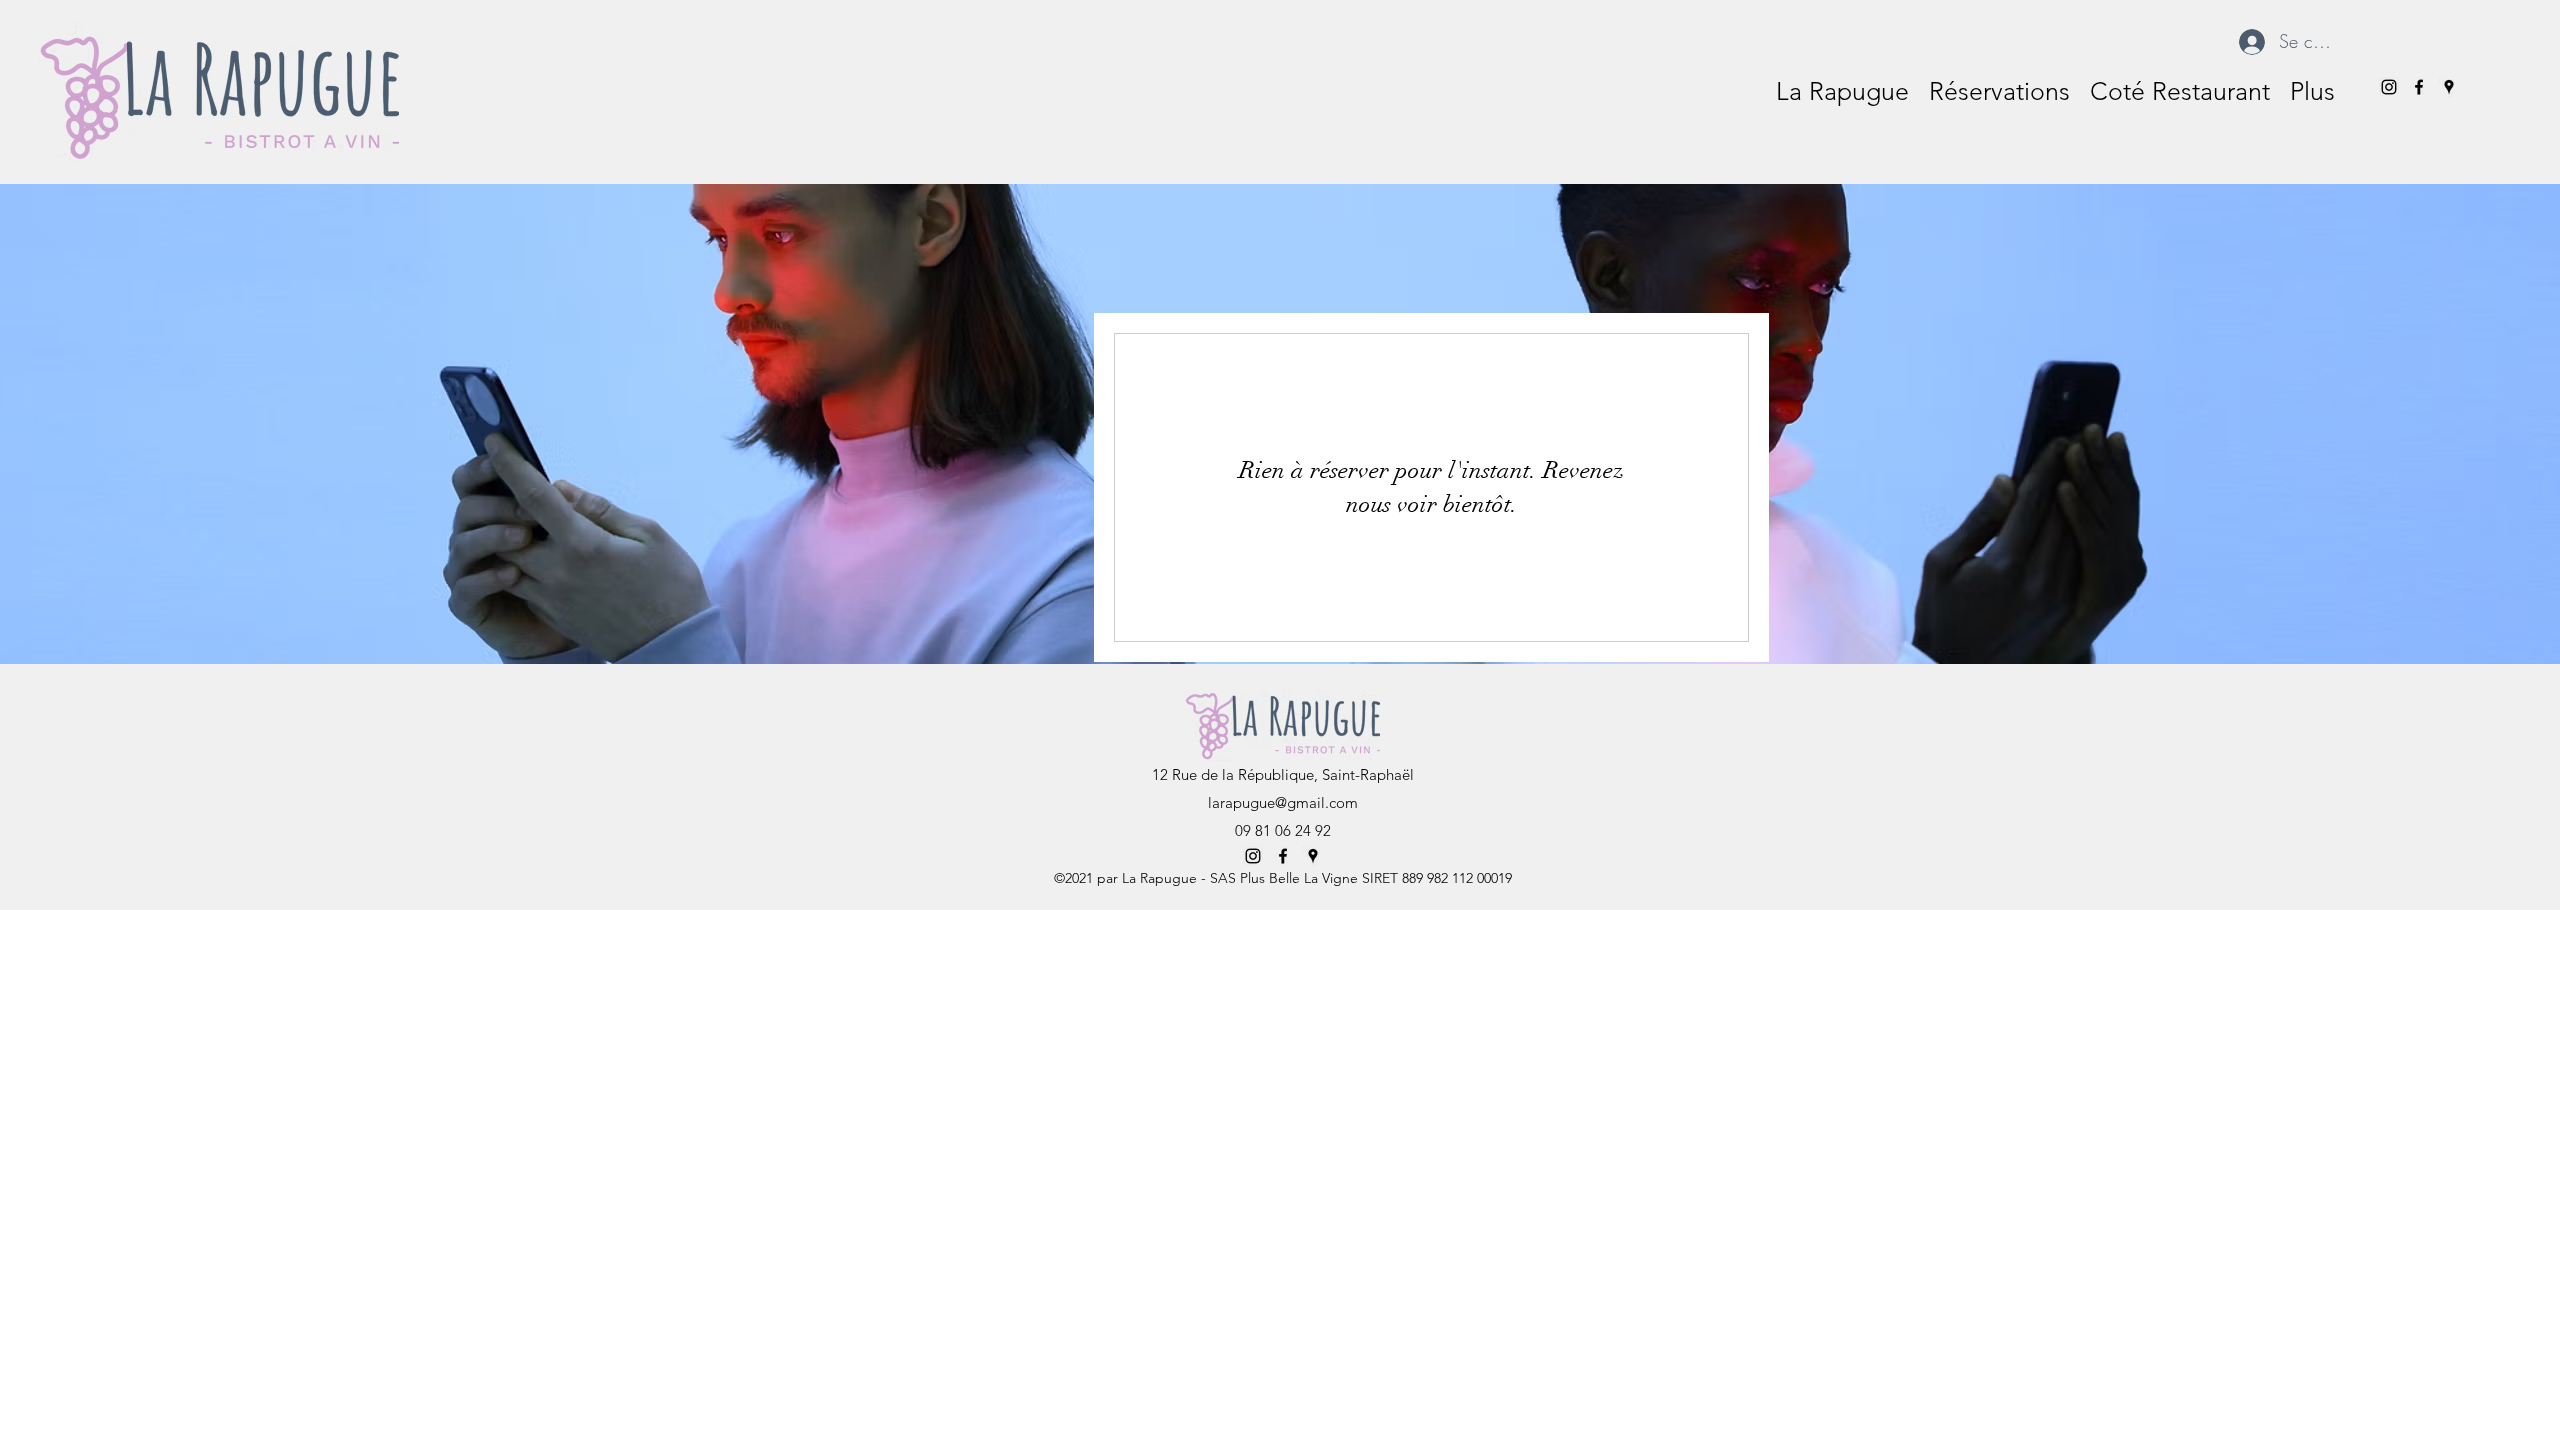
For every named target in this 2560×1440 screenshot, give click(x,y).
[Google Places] (2449, 87)
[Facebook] (2419, 87)
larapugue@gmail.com (1283, 802)
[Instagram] (2389, 87)
